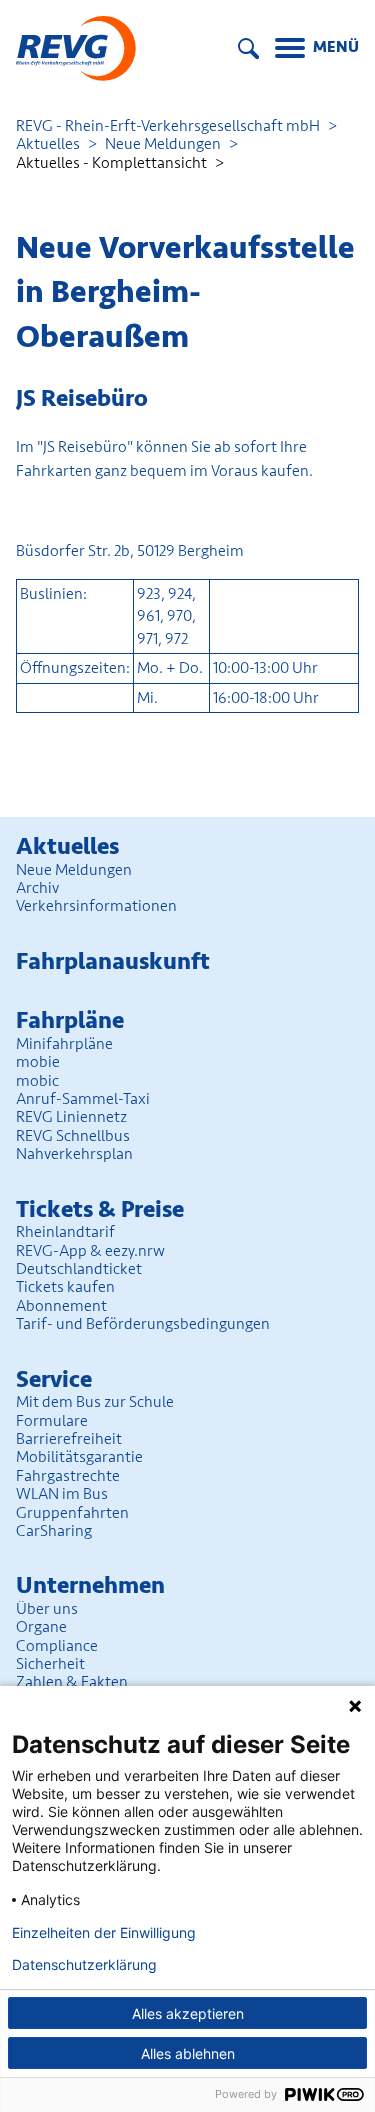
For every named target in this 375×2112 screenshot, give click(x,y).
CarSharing (54, 1531)
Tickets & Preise (100, 1209)
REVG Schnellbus (73, 1136)
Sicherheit (50, 1664)
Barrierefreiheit (69, 1439)
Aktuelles (48, 144)
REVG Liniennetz (71, 1117)
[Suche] (248, 48)
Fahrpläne (70, 1020)
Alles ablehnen (188, 2053)
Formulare (52, 1421)
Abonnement (61, 1306)
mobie (38, 1062)
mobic (37, 1081)
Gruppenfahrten (72, 1513)
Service (54, 1379)
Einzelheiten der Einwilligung (104, 1933)
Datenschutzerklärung (84, 1965)
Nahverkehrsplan (74, 1154)
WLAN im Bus (62, 1494)
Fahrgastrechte (68, 1476)
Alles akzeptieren (188, 2013)
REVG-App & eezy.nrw (90, 1251)
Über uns (47, 1609)
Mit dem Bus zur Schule (95, 1402)
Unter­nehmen (90, 1585)
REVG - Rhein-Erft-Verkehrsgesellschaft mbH (168, 126)
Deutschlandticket (79, 1269)
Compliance (57, 1646)
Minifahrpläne (64, 1044)
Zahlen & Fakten (72, 1682)
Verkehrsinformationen (96, 906)
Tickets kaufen (65, 1287)
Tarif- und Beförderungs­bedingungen (143, 1324)
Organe (41, 1627)
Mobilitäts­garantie (79, 1457)
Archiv (37, 888)
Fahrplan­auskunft (113, 961)
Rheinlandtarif (65, 1232)
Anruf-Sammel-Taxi (83, 1099)
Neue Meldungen (163, 144)
